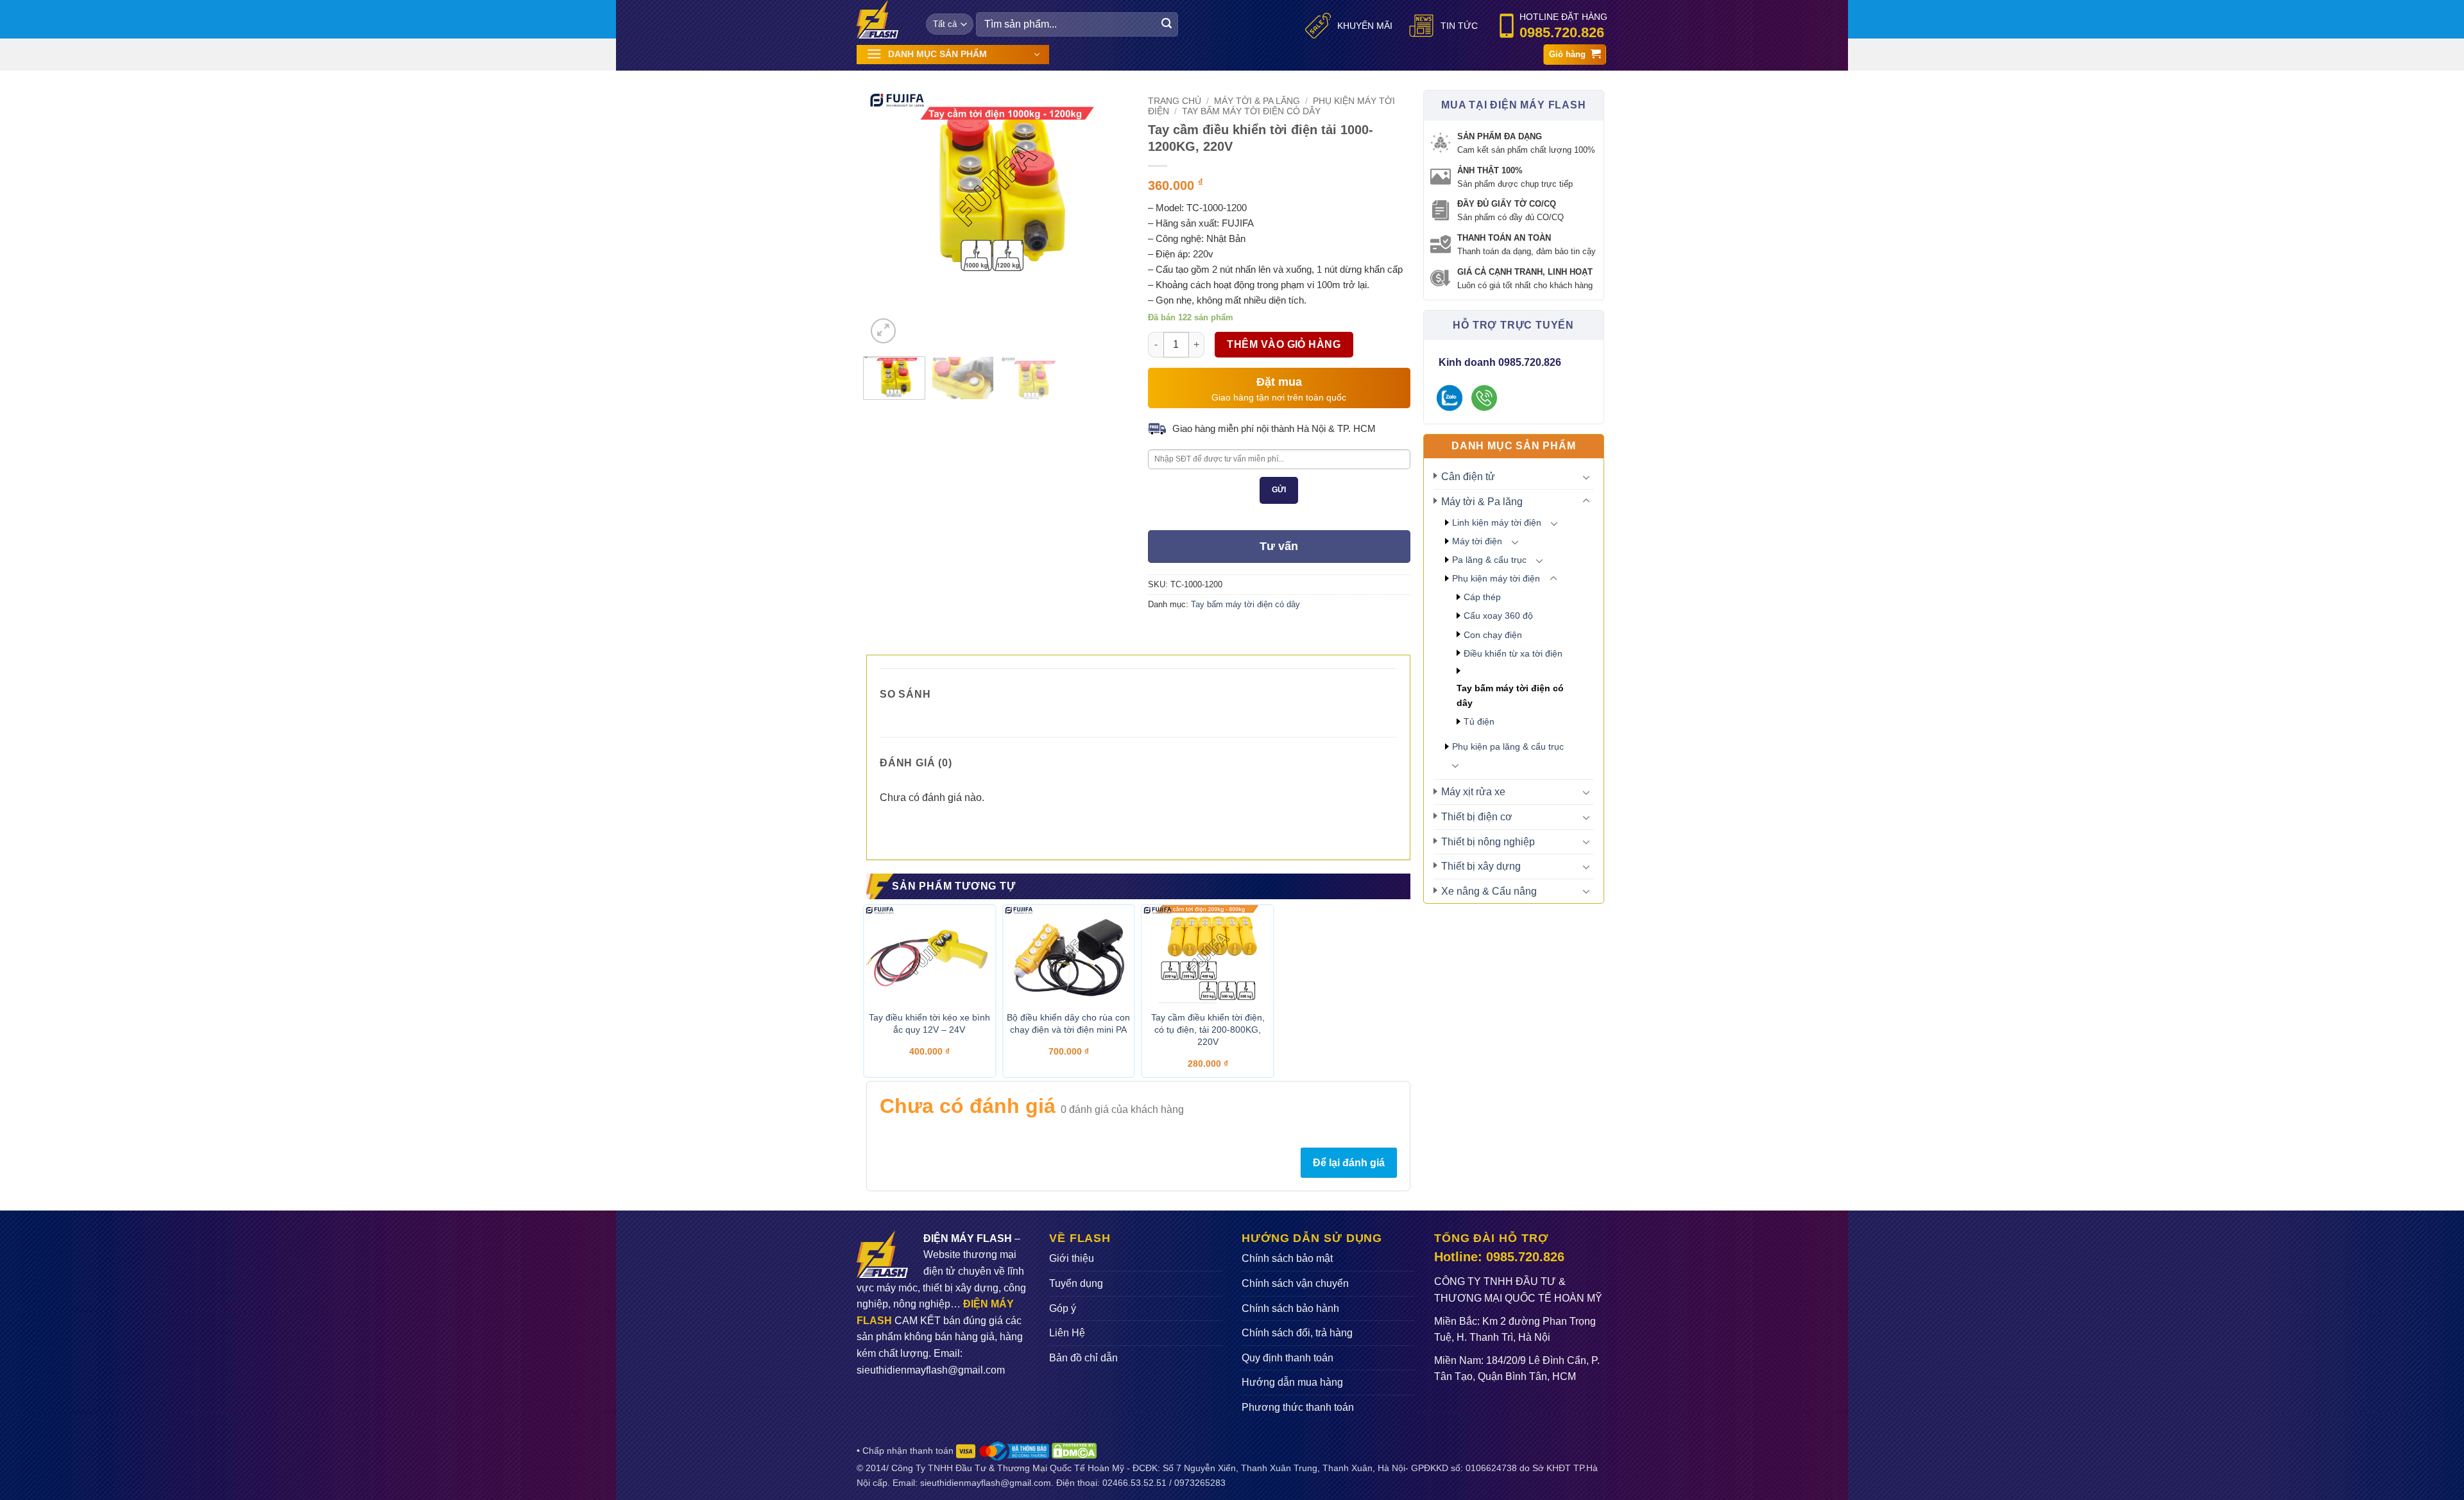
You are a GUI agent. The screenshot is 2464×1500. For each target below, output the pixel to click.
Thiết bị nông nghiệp (1488, 842)
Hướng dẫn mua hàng (1292, 1382)
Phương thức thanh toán (1298, 1407)
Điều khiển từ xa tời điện (1513, 653)
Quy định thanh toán (1288, 1358)
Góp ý (1063, 1308)
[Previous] (887, 186)
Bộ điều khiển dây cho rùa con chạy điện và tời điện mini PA (1068, 1023)
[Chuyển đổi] (1586, 477)
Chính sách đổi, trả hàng (1297, 1333)
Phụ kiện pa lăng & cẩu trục (1508, 746)
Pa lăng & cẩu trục (1489, 560)
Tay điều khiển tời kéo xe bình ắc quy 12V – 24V (929, 1023)
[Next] (1102, 186)
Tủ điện (1479, 721)
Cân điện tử (1468, 477)
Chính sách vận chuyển (1295, 1283)
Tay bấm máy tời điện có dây (1510, 695)
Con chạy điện (1493, 635)
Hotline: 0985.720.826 (1499, 1257)
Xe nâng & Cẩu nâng (1489, 891)
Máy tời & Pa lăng (1482, 502)
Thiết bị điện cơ (1477, 817)
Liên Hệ (1067, 1333)
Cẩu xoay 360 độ (1498, 616)
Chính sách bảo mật (1287, 1258)
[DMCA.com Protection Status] (1074, 1450)
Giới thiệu (1072, 1258)
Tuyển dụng (1076, 1283)
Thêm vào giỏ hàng (1284, 344)
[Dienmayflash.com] (882, 19)
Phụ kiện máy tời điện (1496, 578)
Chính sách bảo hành (1290, 1308)
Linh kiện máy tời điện (1497, 522)
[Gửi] (1167, 24)
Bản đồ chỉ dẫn (1083, 1358)
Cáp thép (1482, 597)
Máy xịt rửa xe (1473, 792)
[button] (953, 55)
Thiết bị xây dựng (1481, 866)
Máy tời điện (1477, 541)
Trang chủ (1175, 101)
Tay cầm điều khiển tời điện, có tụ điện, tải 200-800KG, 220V (1208, 1029)
